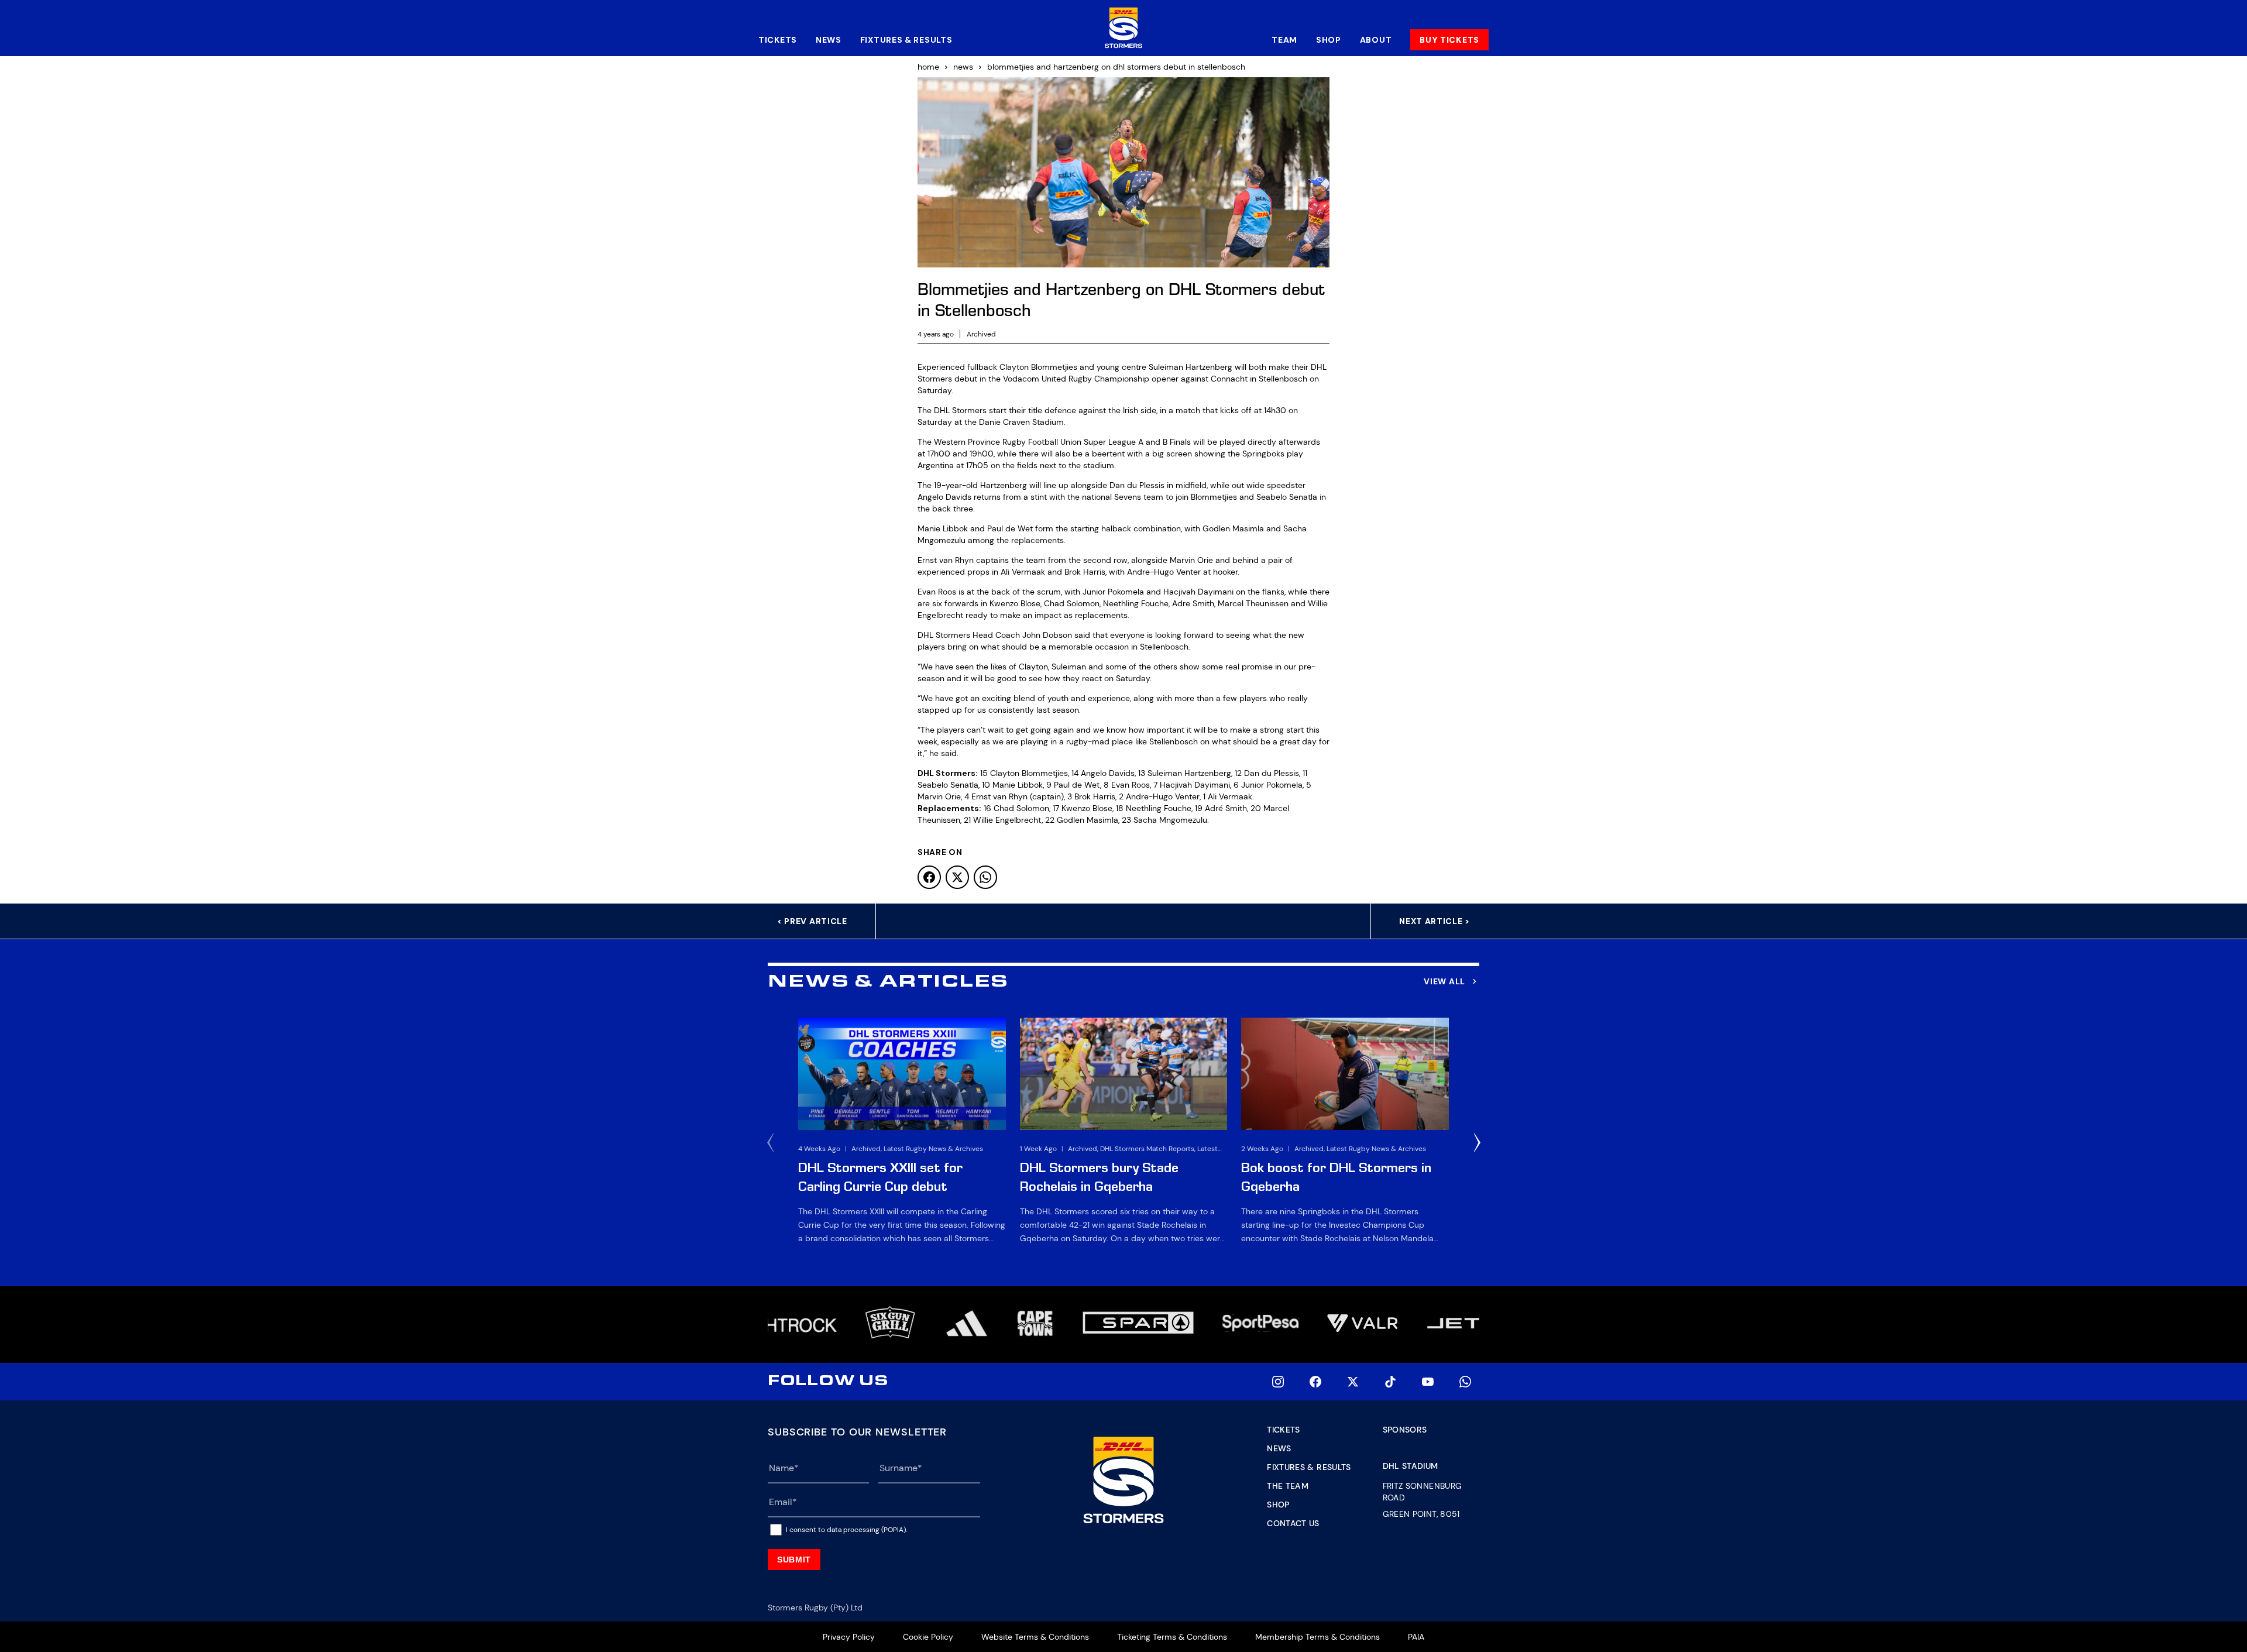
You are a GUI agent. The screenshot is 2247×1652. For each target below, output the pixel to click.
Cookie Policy (928, 1637)
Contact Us (1293, 1523)
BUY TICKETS (1449, 40)
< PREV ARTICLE (812, 921)
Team (1284, 40)
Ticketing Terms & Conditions (1172, 1637)
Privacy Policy (849, 1637)
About (1376, 40)
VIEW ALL (1444, 981)
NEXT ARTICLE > (1435, 921)
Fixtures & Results (906, 40)
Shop (1329, 40)
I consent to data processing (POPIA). (846, 1530)
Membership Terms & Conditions (1317, 1637)
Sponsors (1405, 1430)
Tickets (778, 40)
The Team (1288, 1486)
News (829, 40)
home (928, 67)
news (963, 67)
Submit (794, 1560)
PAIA (1416, 1637)
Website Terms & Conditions (1035, 1637)
